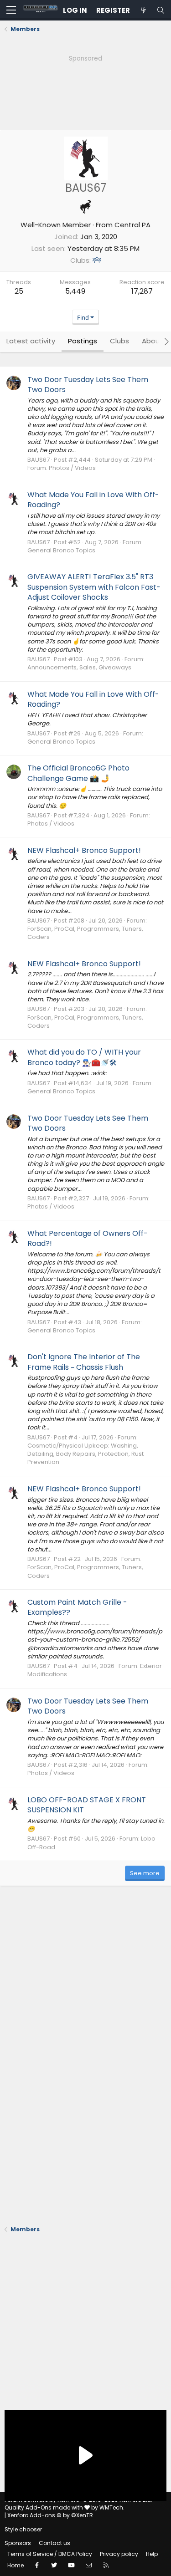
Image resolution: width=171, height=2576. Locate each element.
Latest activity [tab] (31, 341)
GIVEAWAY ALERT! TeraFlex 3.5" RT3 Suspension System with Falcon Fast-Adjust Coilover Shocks (94, 587)
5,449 (75, 291)
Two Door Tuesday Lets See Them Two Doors (88, 385)
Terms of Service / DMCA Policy (50, 2554)
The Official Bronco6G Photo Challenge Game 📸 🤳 (78, 773)
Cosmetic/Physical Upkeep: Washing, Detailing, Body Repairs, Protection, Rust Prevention (85, 1454)
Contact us (54, 2543)
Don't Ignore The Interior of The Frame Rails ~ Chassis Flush (84, 1362)
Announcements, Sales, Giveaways (79, 667)
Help (152, 2554)
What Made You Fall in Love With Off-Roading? (93, 500)
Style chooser (23, 2529)
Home (16, 2565)
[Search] (161, 10)
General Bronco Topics (61, 550)
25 (19, 291)
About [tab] (152, 341)
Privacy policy (119, 2554)
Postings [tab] (83, 341)
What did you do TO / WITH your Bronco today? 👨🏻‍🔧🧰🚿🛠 (84, 1057)
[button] (11, 10)
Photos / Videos (72, 468)
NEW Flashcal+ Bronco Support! (84, 850)
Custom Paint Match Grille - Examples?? (77, 1607)
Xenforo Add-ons (50, 2515)
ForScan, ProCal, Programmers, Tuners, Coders (85, 933)
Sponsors (18, 2543)
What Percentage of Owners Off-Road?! (88, 1238)
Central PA (132, 225)
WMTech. (112, 2507)
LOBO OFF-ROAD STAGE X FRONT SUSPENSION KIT (87, 1805)
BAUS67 (39, 460)
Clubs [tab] (119, 341)
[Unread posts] (143, 10)
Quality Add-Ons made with (44, 2507)
